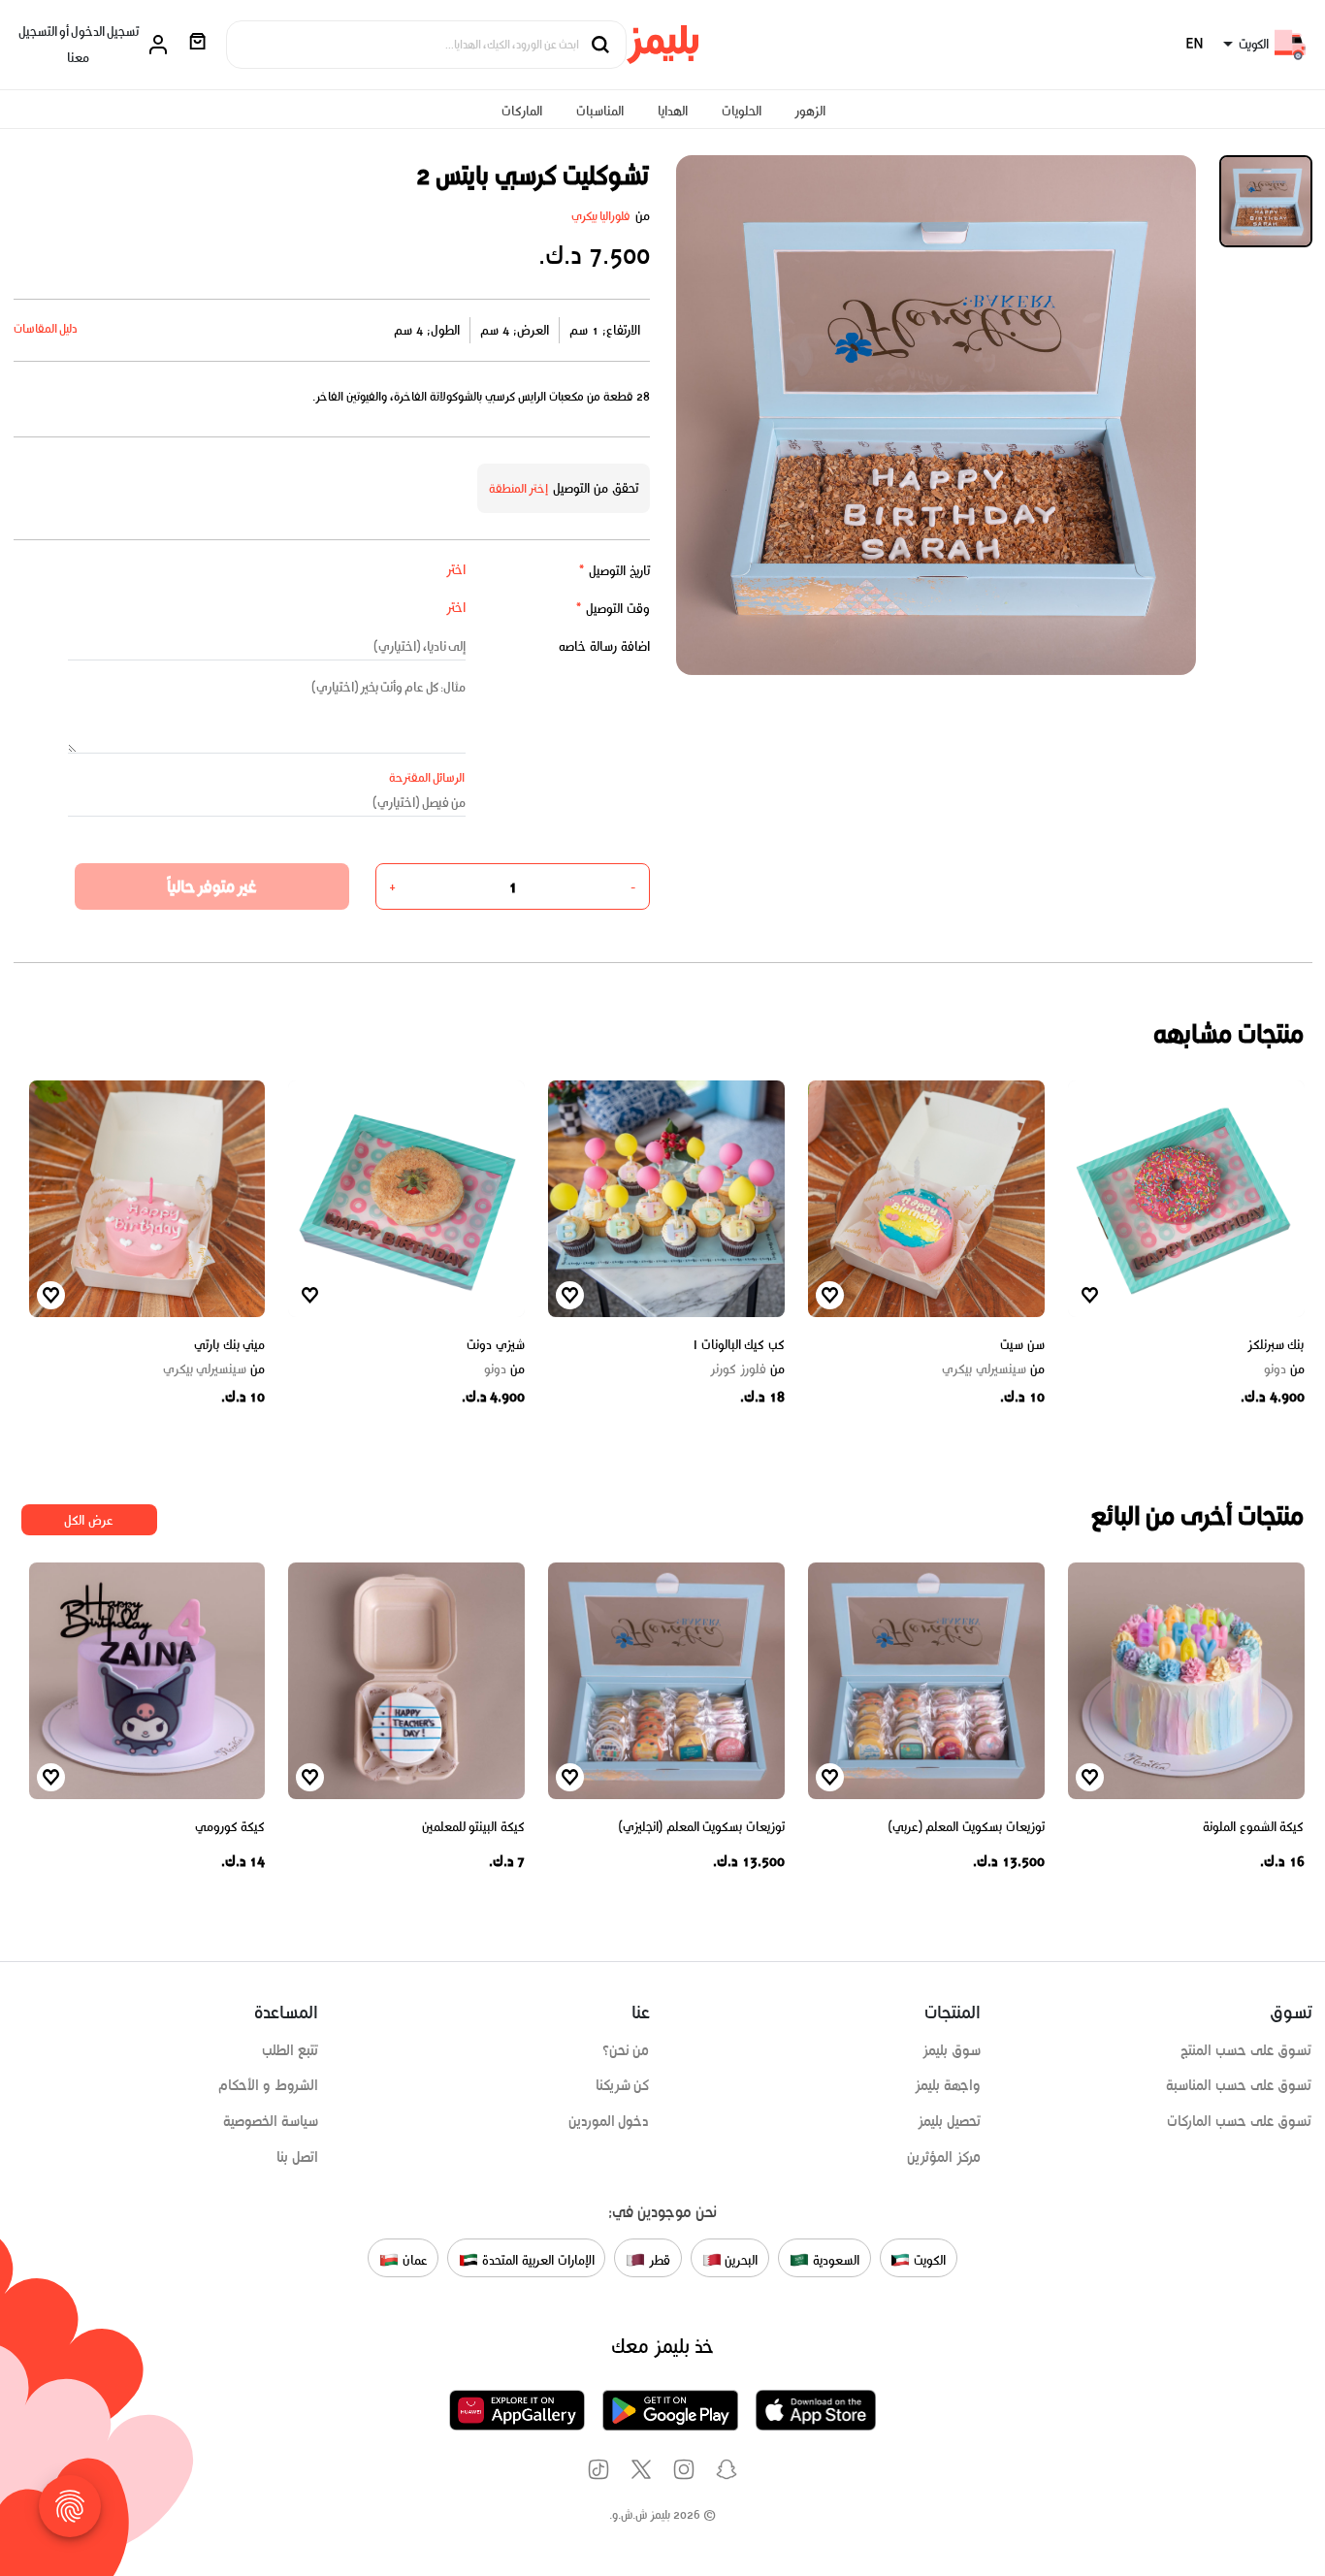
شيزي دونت (496, 1345)
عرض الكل (89, 1520)
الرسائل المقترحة (427, 777)
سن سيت (1022, 1345)
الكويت (928, 2259)
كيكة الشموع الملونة (1253, 1827)
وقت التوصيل (613, 609)
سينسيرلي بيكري (993, 1369)
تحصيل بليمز (949, 2121)
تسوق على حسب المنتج (1246, 2050)
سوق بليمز (952, 2050)
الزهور (810, 111)
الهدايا (673, 111)
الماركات (522, 111)
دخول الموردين (609, 2121)
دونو (1284, 1369)
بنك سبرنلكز (1276, 1345)
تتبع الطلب (290, 2050)
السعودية (834, 2259)
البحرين (740, 2259)
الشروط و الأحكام (268, 2085)
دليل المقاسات (46, 328)
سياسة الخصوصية (271, 2121)
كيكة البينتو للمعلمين (473, 1827)
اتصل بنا (297, 2157)
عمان (413, 2259)
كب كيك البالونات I (739, 1345)
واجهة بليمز (948, 2085)
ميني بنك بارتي (229, 1345)
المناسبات (600, 111)
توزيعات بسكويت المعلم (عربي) (967, 1827)
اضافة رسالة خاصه (604, 646)
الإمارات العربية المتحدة (536, 2259)
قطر (658, 2259)
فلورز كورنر (747, 1369)
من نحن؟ (626, 2050)
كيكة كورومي (230, 1827)
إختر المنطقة (519, 488)
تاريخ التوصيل (614, 571)
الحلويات (742, 111)
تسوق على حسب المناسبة (1239, 2085)
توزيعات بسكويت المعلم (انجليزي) (702, 1827)
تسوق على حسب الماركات (1239, 2121)
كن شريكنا (623, 2085)
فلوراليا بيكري (601, 216)
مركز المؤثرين (944, 2157)
